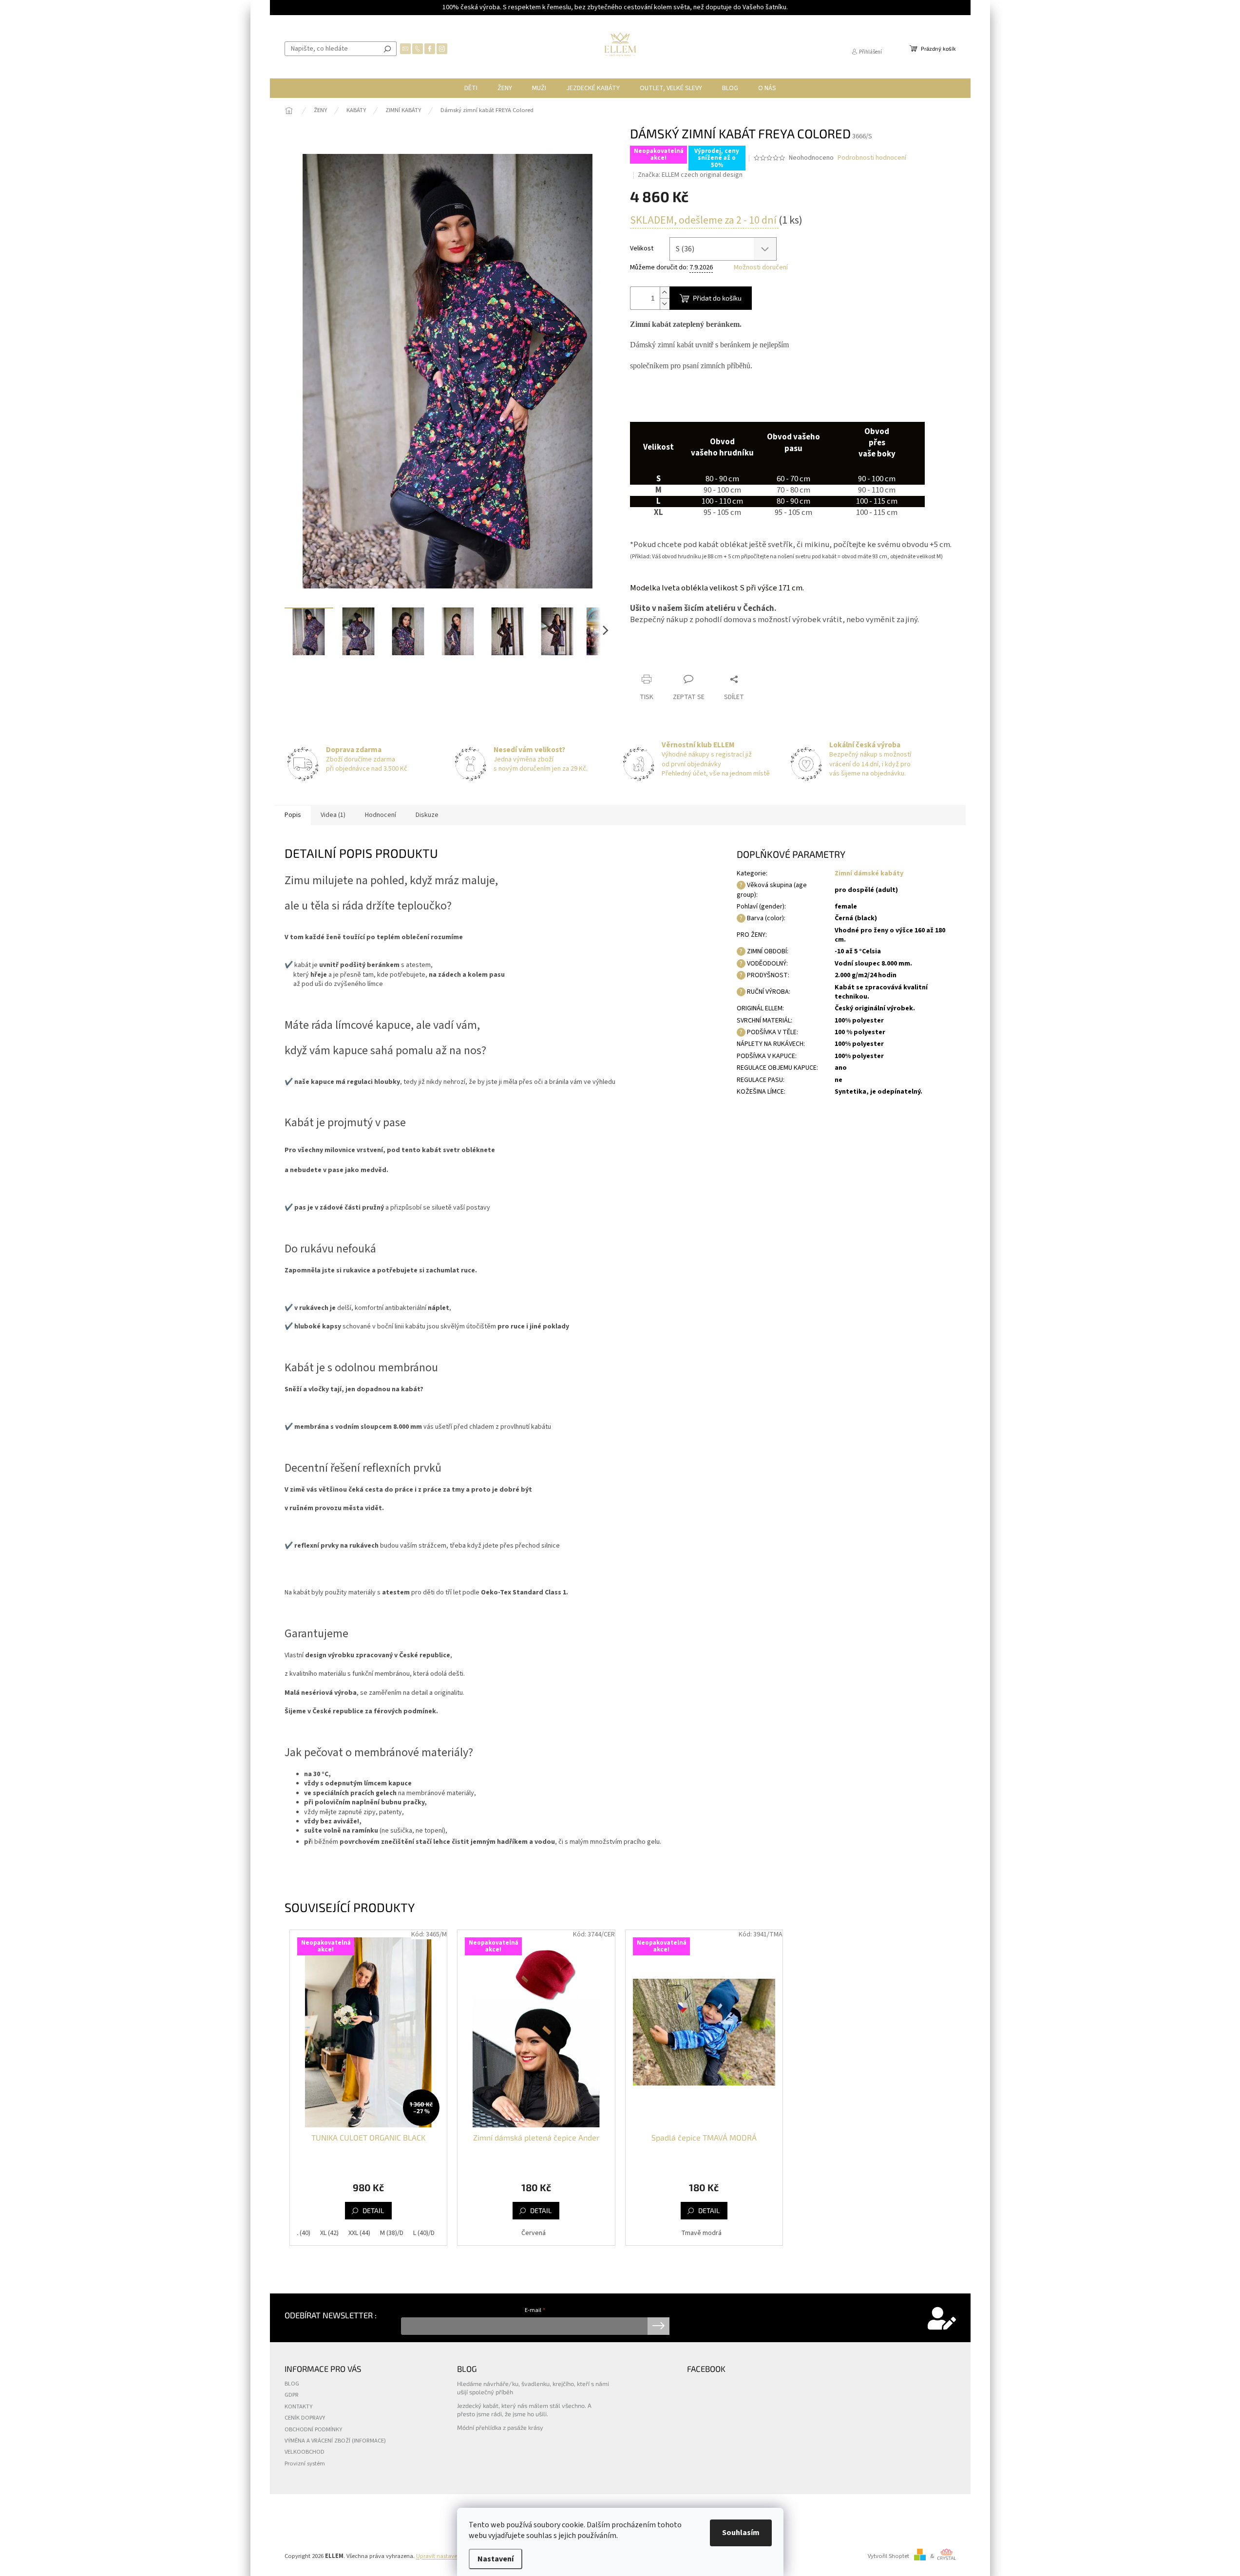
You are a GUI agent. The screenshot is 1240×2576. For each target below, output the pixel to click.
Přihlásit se (658, 2326)
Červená (534, 2233)
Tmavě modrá (701, 2233)
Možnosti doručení (761, 268)
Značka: (690, 175)
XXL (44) (359, 2233)
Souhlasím (741, 2533)
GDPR (292, 2395)
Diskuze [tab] (427, 815)
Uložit (650, 660)
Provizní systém (305, 2463)
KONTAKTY (298, 2406)
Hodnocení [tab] (381, 815)
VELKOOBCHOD (305, 2452)
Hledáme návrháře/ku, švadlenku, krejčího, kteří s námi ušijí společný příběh (533, 2388)
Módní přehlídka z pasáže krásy (500, 2427)
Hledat (387, 49)
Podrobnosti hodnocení (872, 158)
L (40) (303, 2233)
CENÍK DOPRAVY (305, 2418)
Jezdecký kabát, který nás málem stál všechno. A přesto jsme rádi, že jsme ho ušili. (524, 2410)
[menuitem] (471, 88)
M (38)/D (392, 2233)
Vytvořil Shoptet (888, 2556)
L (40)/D (424, 2233)
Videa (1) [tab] (333, 815)
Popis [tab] (293, 815)
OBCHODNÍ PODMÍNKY (313, 2429)
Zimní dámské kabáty (869, 873)
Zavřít (711, 660)
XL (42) (329, 2233)
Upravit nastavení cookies (450, 2556)
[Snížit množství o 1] (665, 304)
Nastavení (496, 2559)
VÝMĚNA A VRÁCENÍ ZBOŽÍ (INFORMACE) (335, 2441)
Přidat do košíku (717, 298)
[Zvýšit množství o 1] (665, 293)
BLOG (292, 2384)
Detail (373, 2210)
